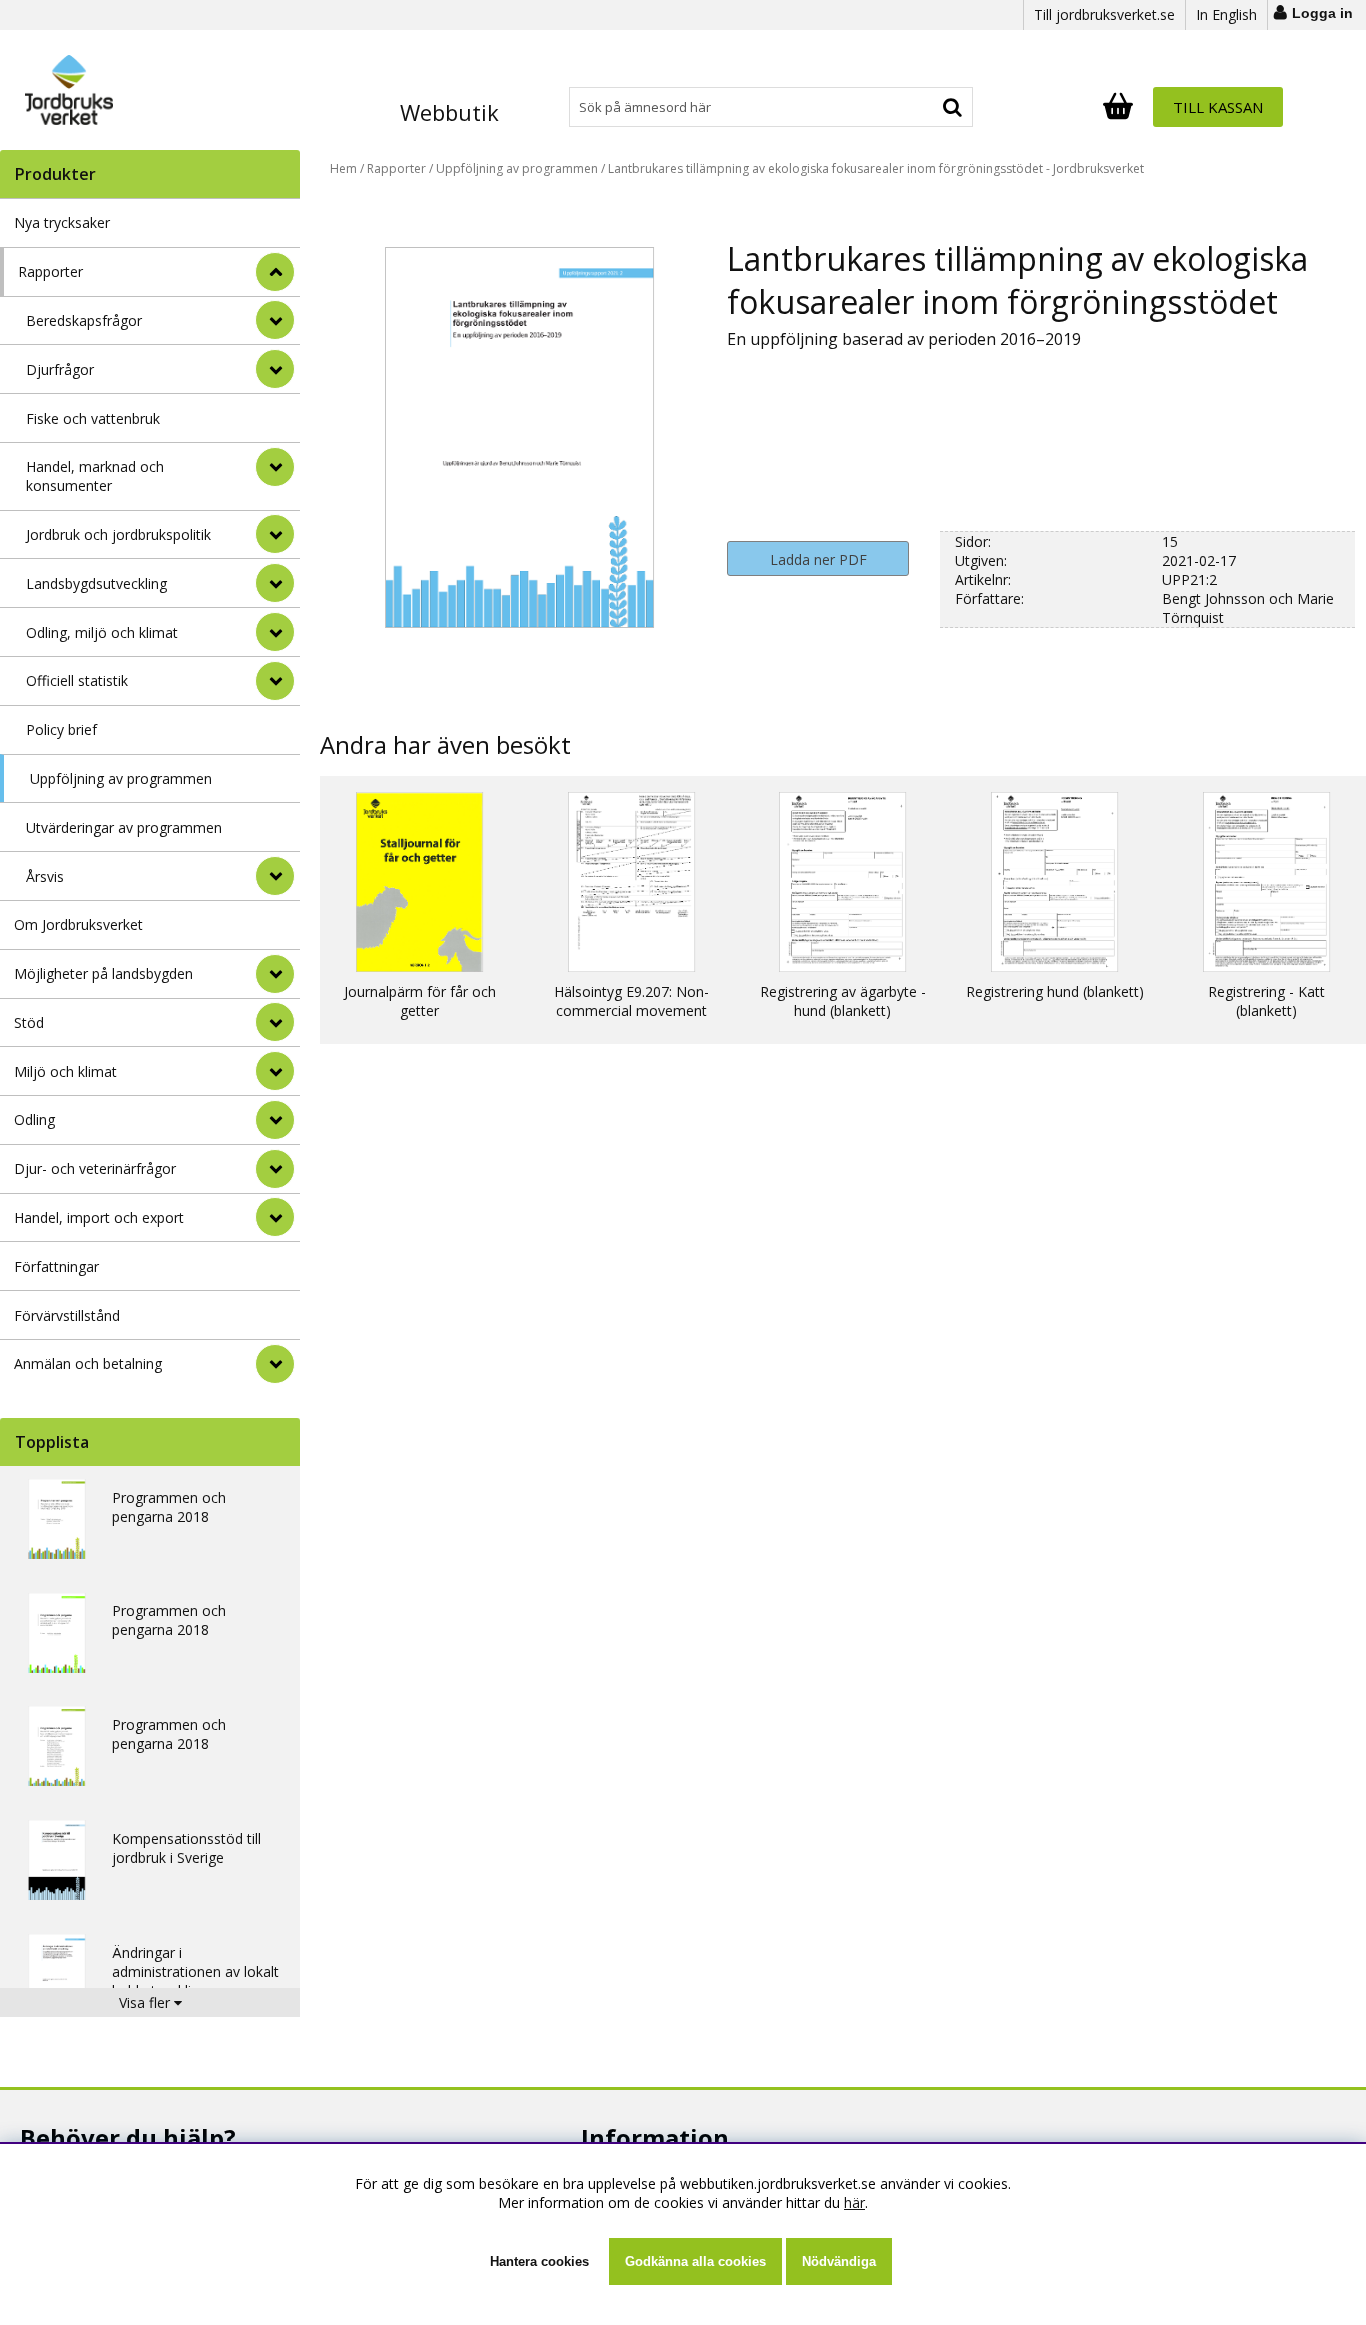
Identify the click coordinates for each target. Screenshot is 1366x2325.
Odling (34, 1119)
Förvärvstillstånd (67, 1315)
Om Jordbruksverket (78, 924)
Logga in (1322, 13)
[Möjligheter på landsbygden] (275, 974)
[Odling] (275, 1120)
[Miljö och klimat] (275, 1071)
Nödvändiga (839, 2261)
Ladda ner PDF (818, 559)
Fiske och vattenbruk (93, 418)
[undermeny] (275, 320)
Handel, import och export (99, 1217)
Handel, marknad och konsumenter (95, 476)
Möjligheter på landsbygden (103, 973)
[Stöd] (275, 1022)
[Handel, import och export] (275, 1217)
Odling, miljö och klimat (102, 632)
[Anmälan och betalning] (275, 1364)
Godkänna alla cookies (695, 2261)
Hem (343, 168)
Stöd (29, 1022)
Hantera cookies (539, 2261)
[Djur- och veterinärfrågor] (275, 1169)
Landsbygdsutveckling (96, 583)
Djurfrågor (60, 369)
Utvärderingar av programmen (124, 827)
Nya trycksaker (62, 222)
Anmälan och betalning (88, 1363)
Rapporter (50, 271)
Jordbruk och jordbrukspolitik (118, 534)
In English (1226, 14)
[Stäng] (275, 272)
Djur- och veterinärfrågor (95, 1168)
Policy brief (61, 729)
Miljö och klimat (65, 1071)
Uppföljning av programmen (121, 778)
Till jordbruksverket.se (1104, 14)
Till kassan (1218, 107)
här (854, 2202)
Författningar (56, 1266)
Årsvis (45, 876)
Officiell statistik (77, 680)
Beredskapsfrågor (84, 320)
